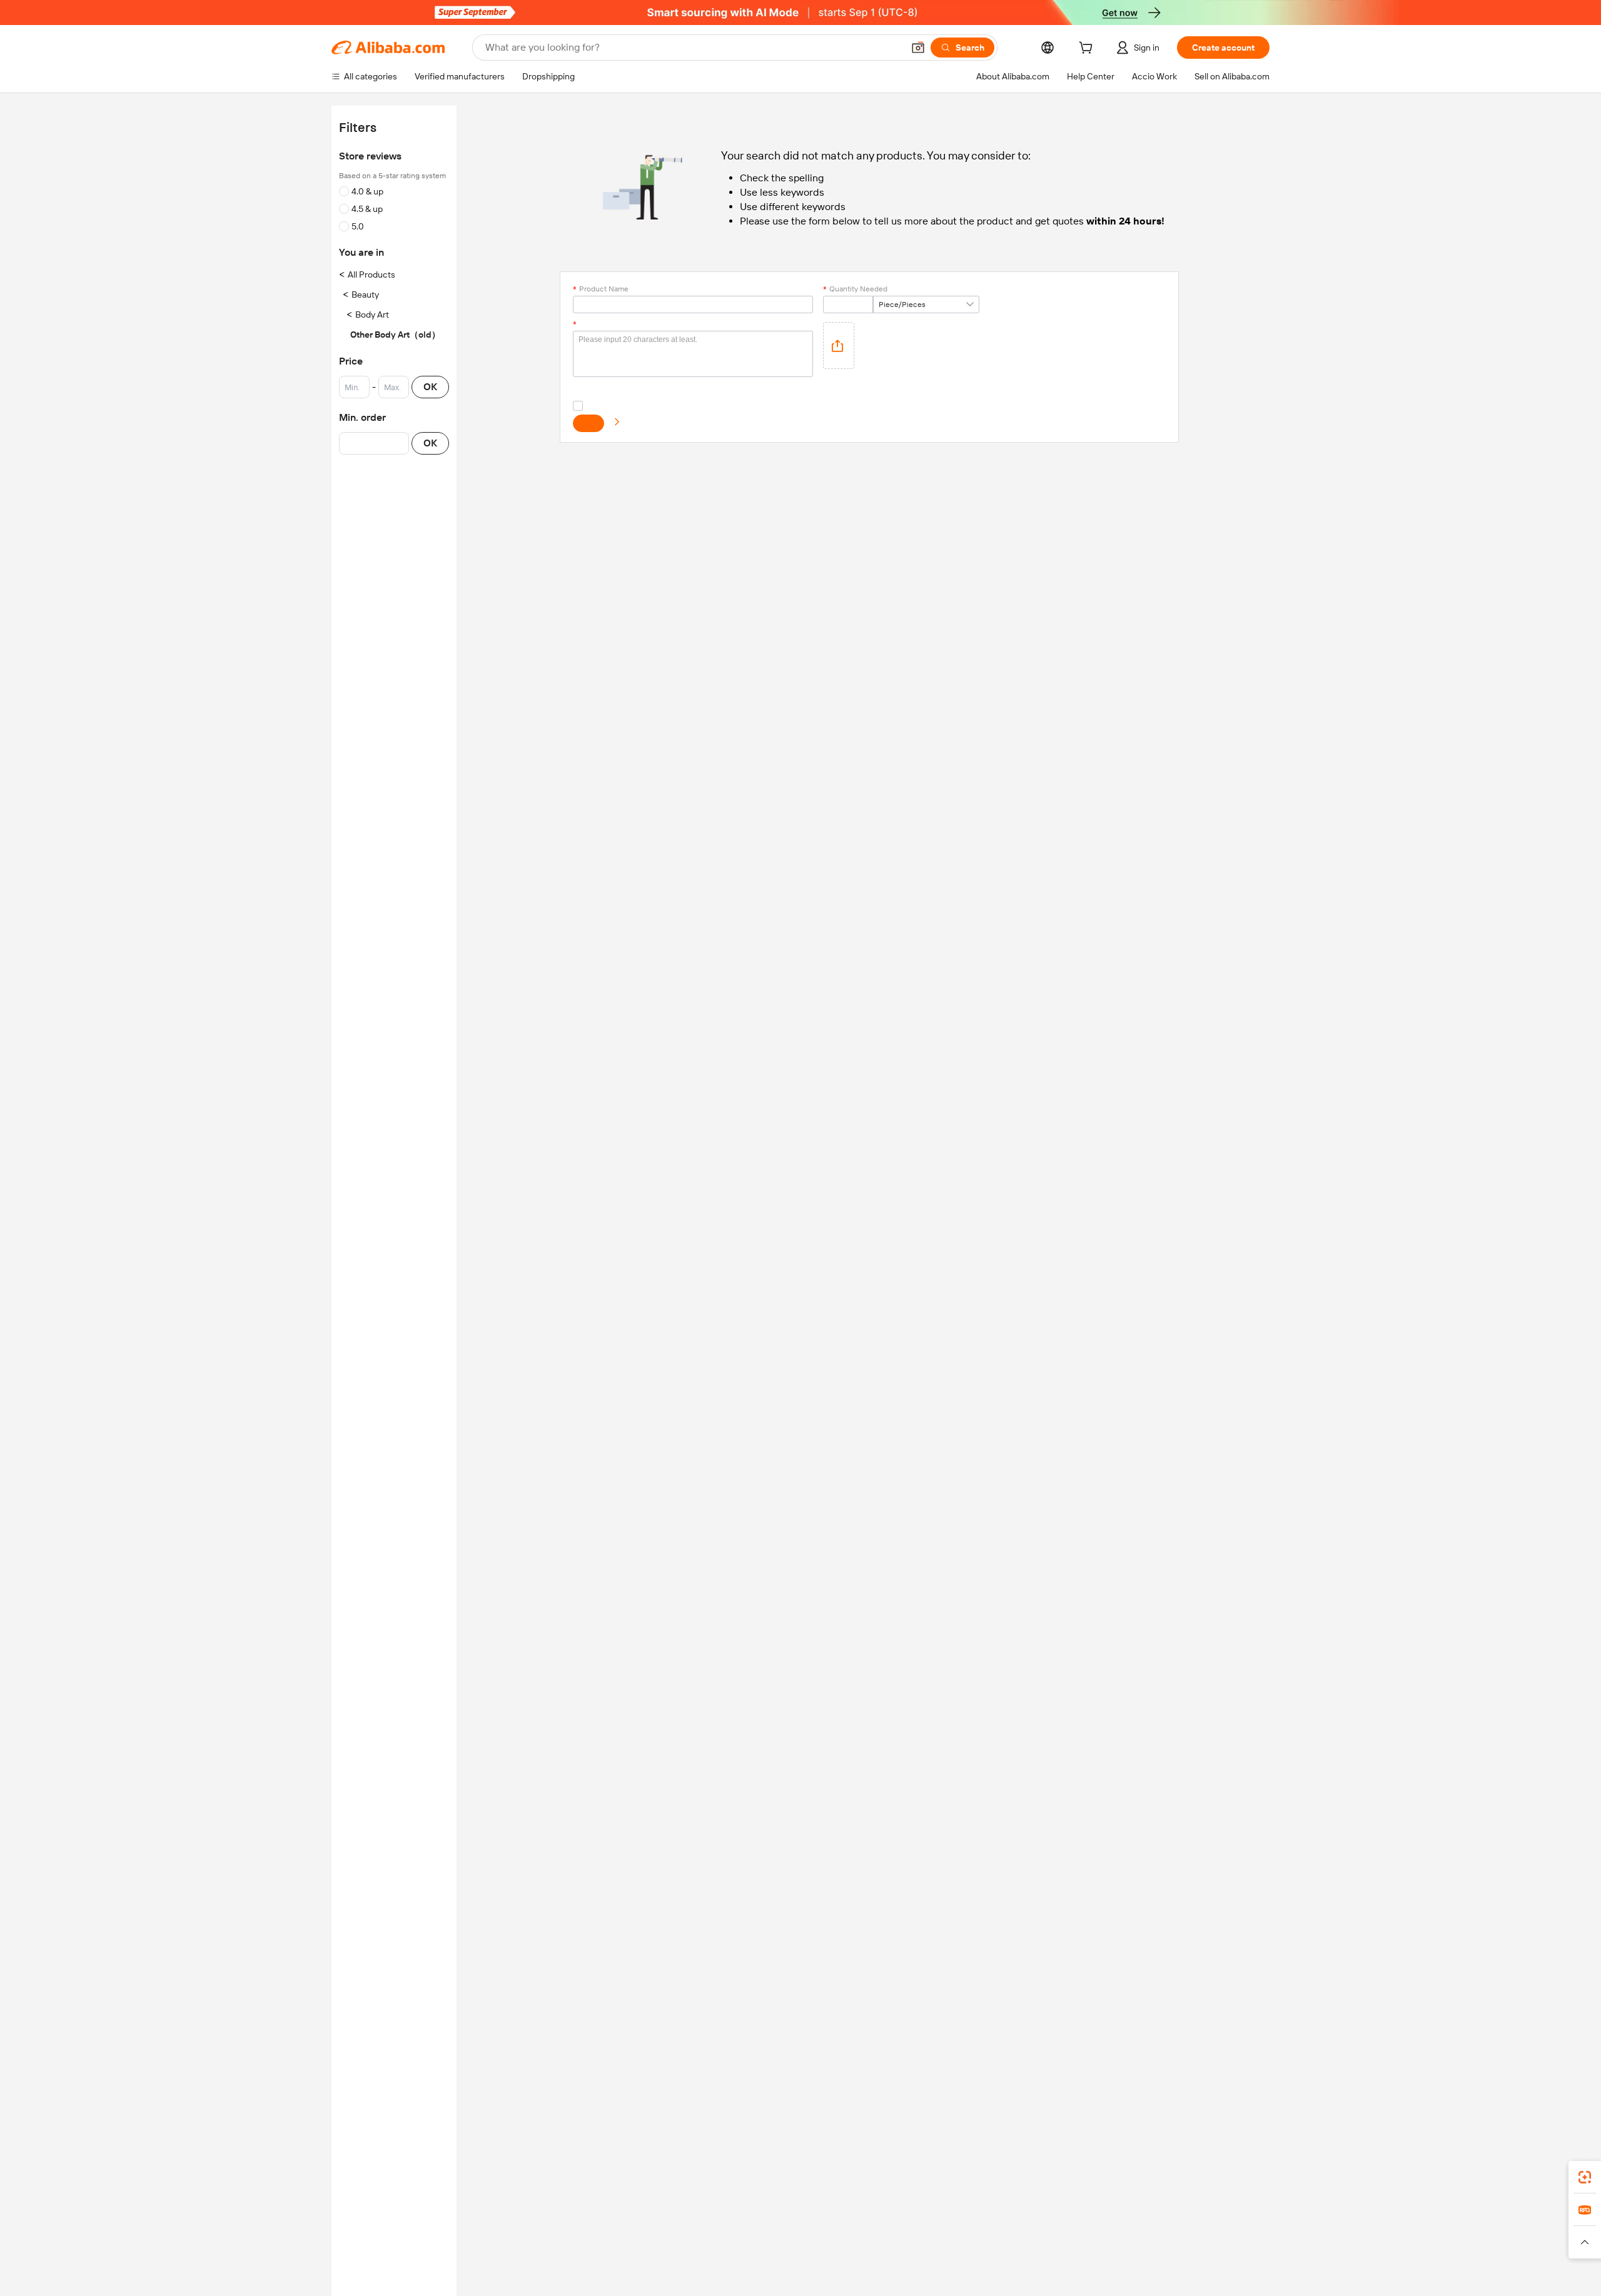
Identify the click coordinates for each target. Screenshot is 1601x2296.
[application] (839, 345)
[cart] (1088, 49)
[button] (918, 48)
